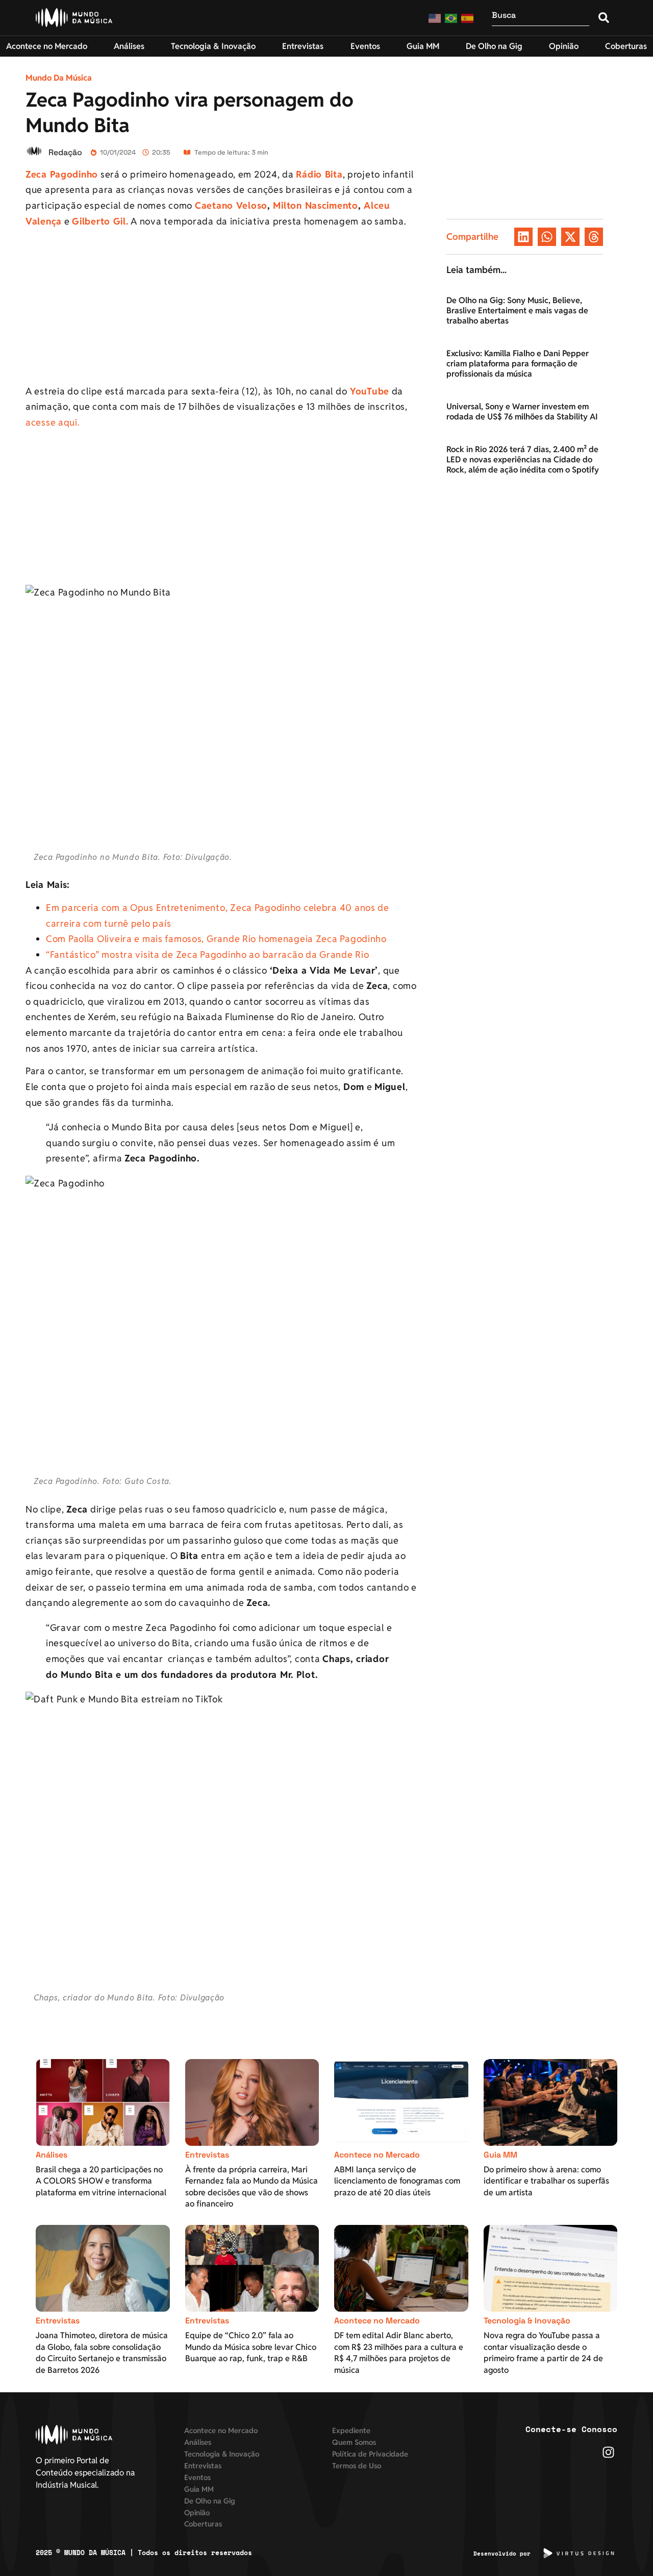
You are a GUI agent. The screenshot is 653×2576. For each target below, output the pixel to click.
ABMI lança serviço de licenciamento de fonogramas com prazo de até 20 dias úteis (397, 2181)
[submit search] (604, 18)
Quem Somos (354, 2442)
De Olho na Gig (210, 2501)
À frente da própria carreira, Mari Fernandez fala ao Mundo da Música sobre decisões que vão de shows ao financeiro (252, 2187)
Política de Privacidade (370, 2454)
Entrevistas (207, 2155)
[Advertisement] (221, 308)
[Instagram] (608, 2452)
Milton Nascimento (315, 205)
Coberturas (203, 2524)
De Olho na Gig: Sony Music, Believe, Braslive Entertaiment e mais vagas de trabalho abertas (517, 311)
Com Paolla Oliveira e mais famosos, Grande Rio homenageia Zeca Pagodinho (216, 939)
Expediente (351, 2430)
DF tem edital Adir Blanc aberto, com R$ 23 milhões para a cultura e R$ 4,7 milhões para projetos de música (399, 2352)
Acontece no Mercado (377, 2155)
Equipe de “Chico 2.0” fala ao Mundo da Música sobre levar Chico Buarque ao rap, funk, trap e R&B (251, 2347)
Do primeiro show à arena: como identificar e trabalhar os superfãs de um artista (546, 2181)
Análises (52, 2155)
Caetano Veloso (231, 205)
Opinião (197, 2512)
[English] (435, 18)
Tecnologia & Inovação (527, 2321)
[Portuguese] (451, 18)
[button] (523, 237)
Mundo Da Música (59, 78)
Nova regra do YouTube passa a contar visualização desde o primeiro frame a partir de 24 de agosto (543, 2352)
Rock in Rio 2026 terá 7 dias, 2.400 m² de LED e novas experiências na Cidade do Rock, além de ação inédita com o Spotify (523, 460)
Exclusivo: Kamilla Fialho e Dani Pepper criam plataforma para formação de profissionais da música (518, 364)
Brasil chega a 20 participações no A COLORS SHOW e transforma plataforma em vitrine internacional (101, 2181)
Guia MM (500, 2155)
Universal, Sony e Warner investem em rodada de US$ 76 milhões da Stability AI (522, 412)
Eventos (197, 2477)
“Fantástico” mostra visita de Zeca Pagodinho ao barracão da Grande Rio (207, 955)
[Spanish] (468, 18)
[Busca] (541, 18)
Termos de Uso (357, 2466)
